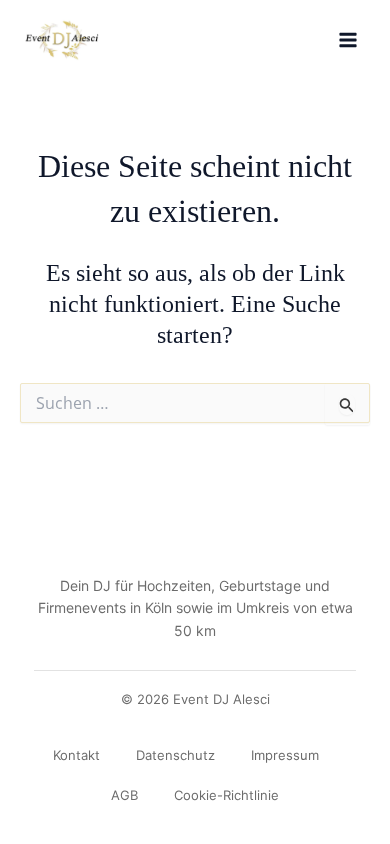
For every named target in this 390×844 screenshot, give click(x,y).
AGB (124, 795)
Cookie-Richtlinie (226, 795)
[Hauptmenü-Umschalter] (348, 40)
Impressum (285, 755)
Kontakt (76, 755)
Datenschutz (175, 755)
